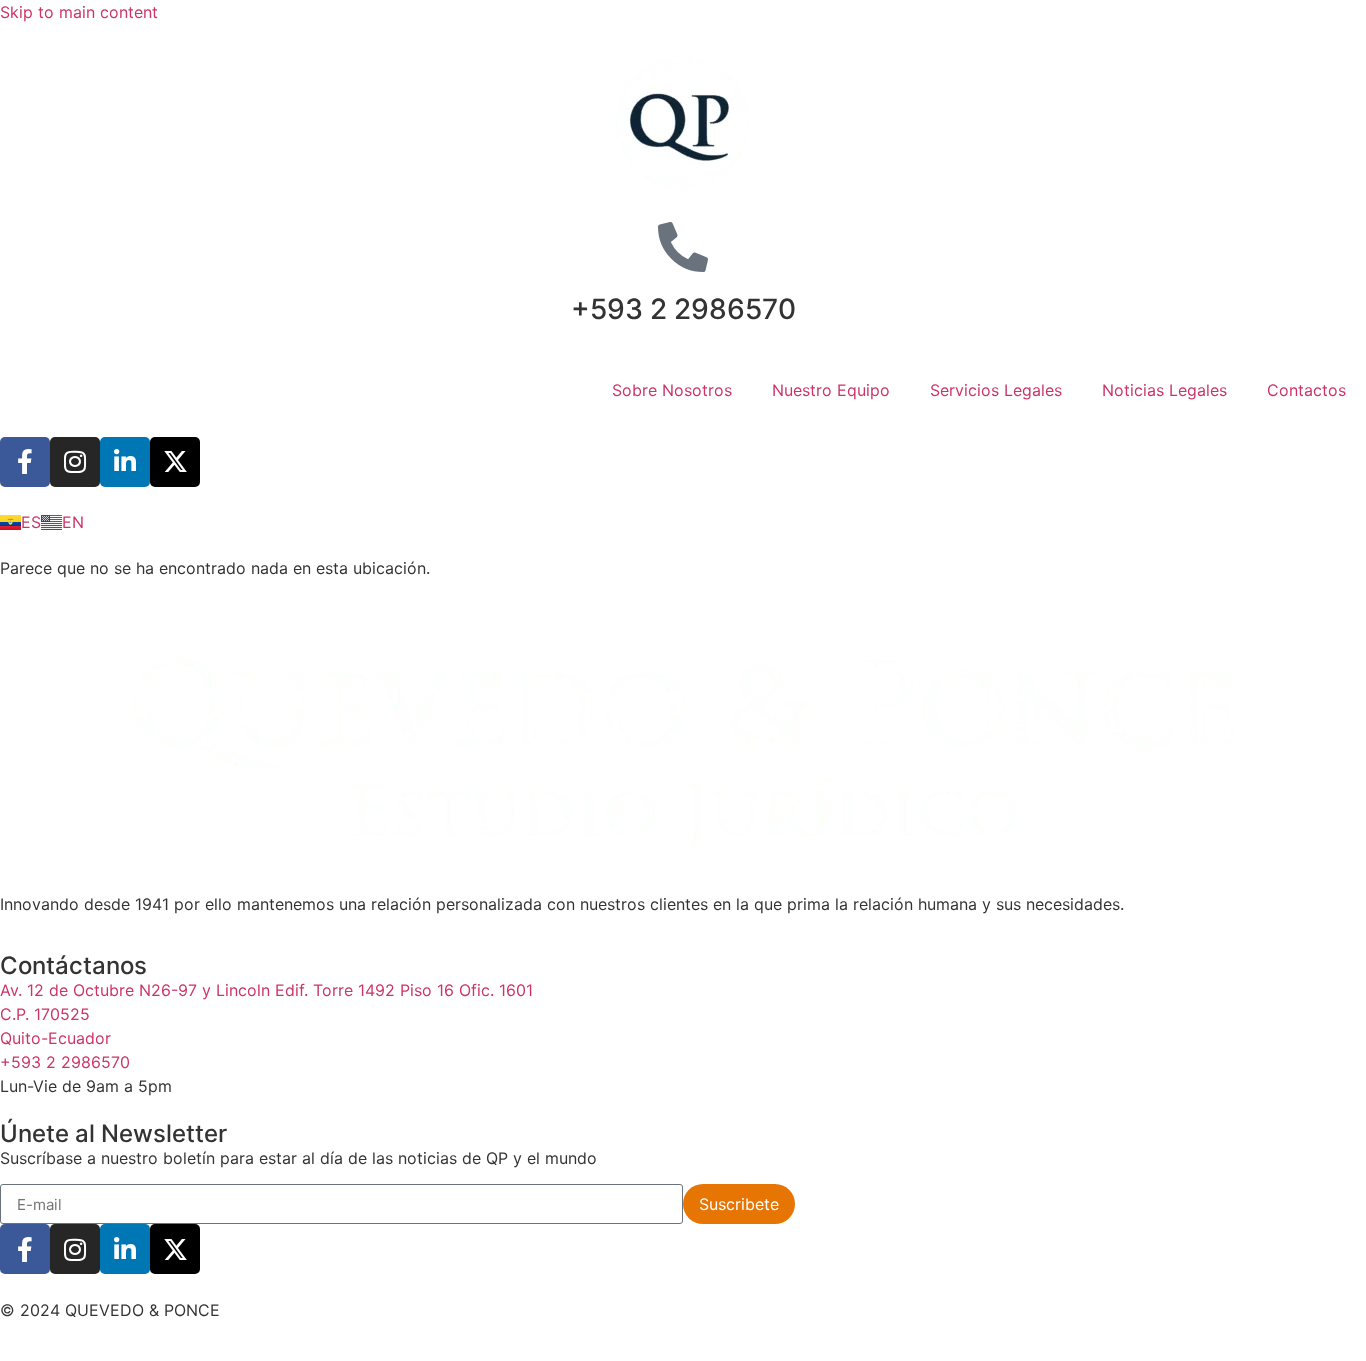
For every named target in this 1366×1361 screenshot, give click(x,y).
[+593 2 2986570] (683, 247)
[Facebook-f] (25, 462)
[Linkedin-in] (125, 462)
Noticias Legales (1164, 390)
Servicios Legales (996, 390)
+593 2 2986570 (683, 309)
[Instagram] (75, 462)
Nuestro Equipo (831, 390)
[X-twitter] (175, 462)
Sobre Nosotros (672, 390)
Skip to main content (79, 12)
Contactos (1306, 390)
